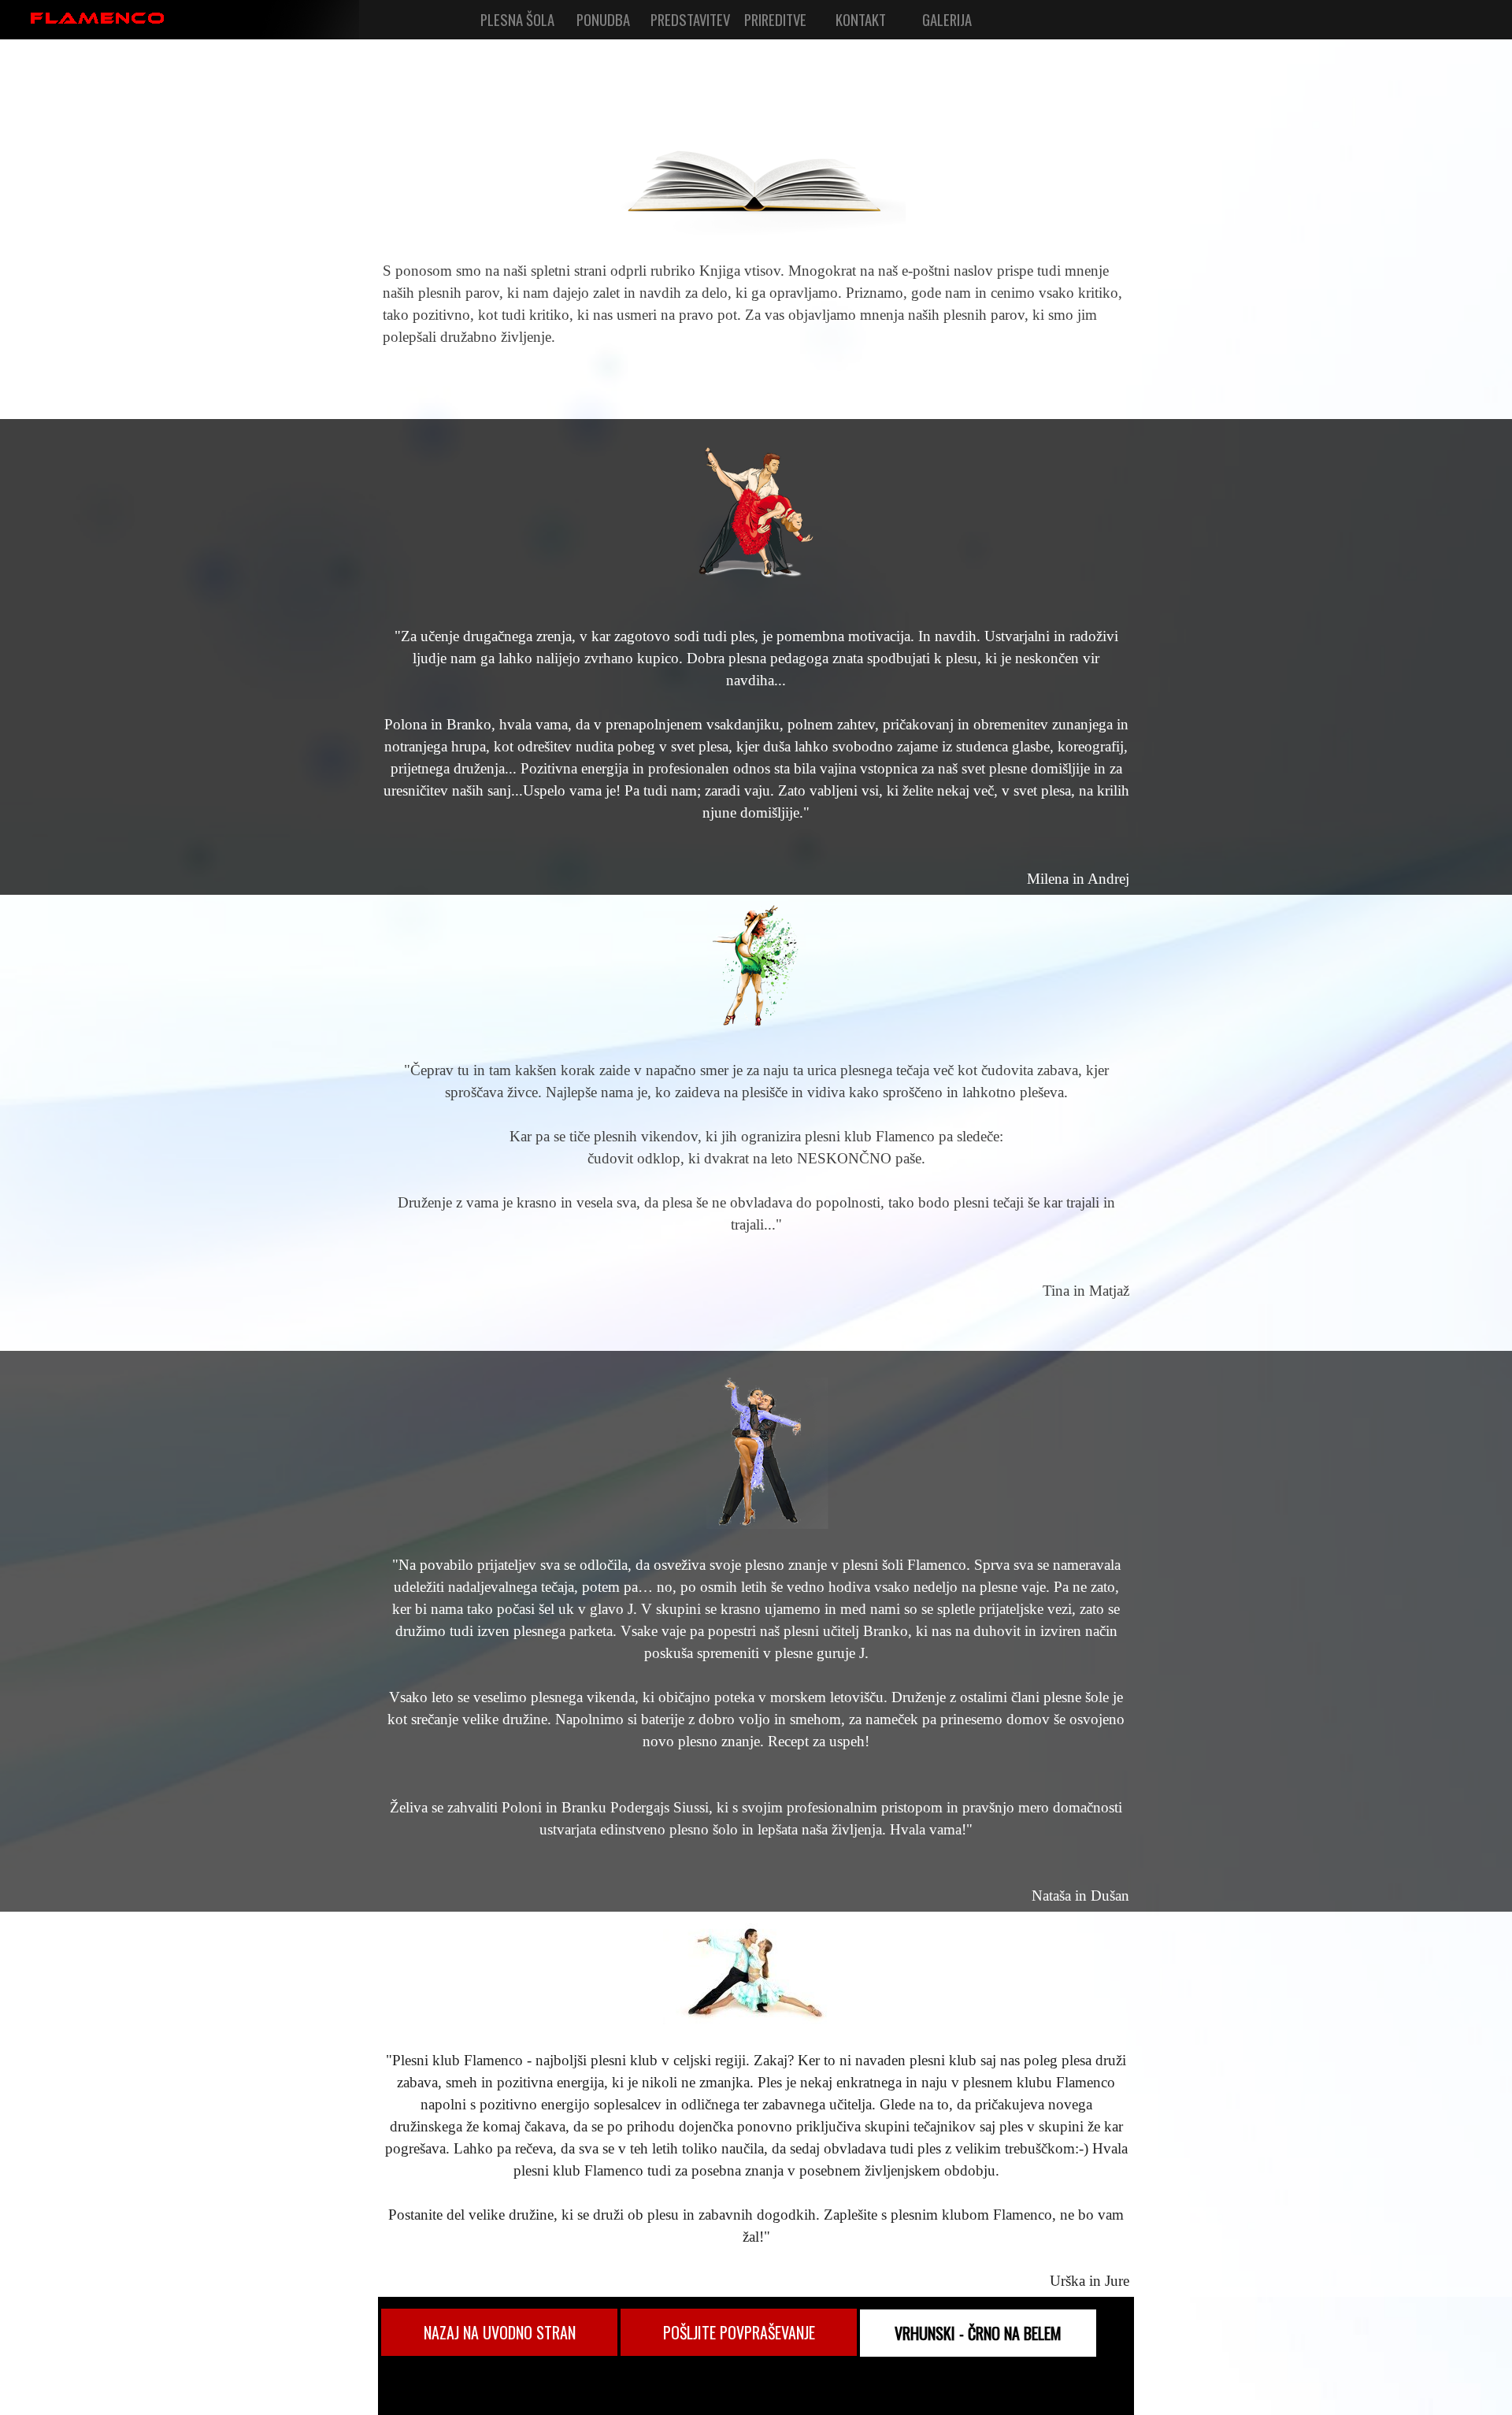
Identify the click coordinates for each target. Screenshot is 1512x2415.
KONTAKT (861, 19)
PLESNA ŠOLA (517, 19)
